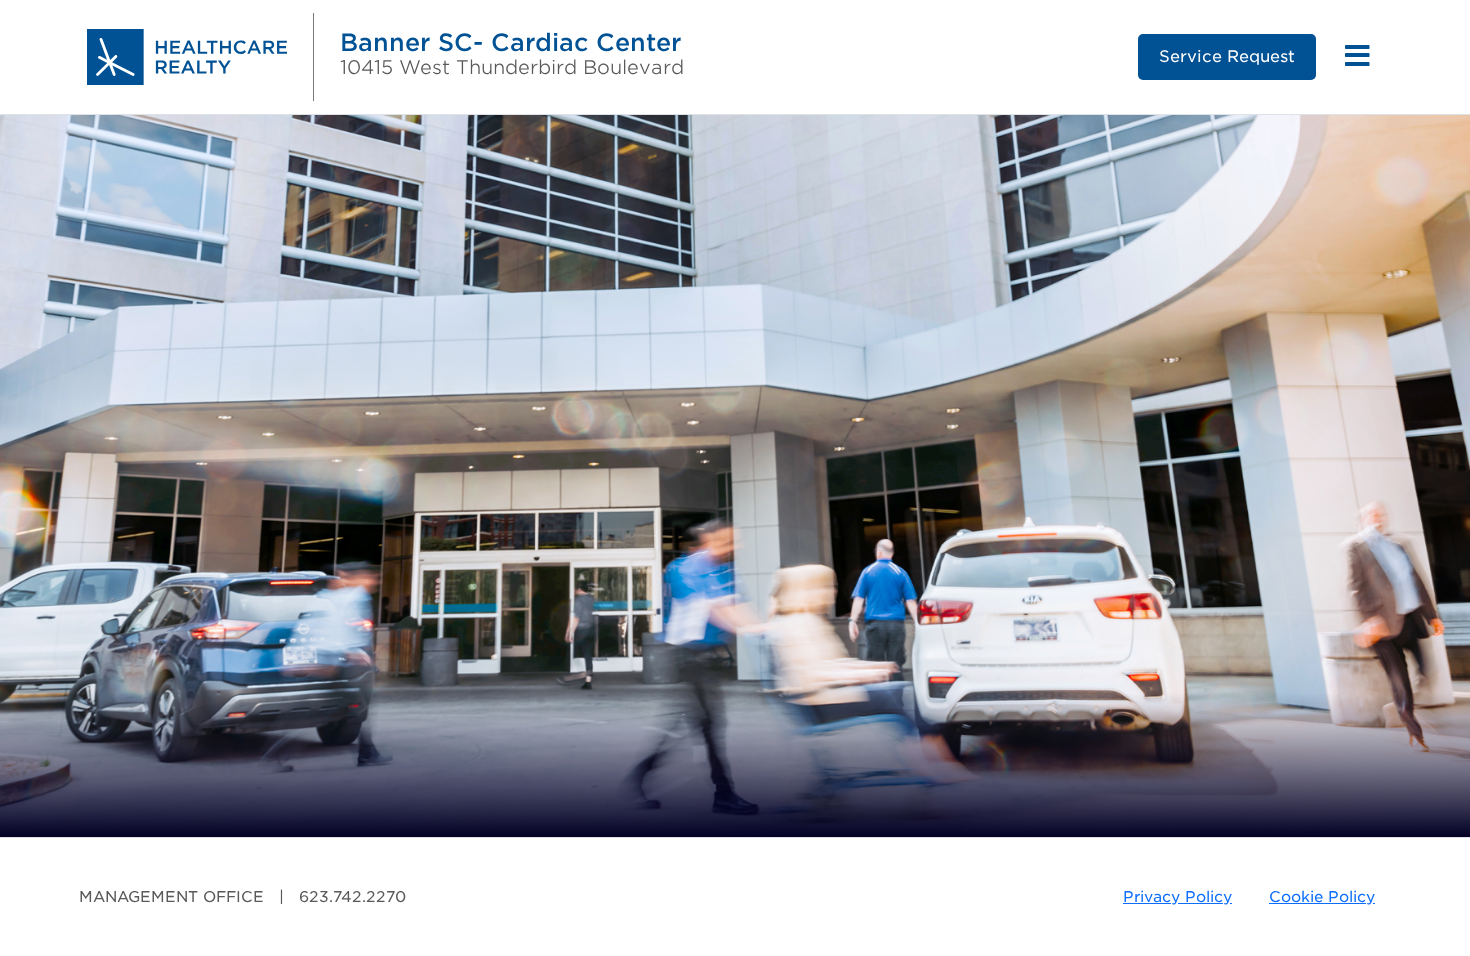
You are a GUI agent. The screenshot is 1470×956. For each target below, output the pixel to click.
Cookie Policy (1322, 897)
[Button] (1357, 57)
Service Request (1227, 56)
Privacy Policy (1177, 897)
